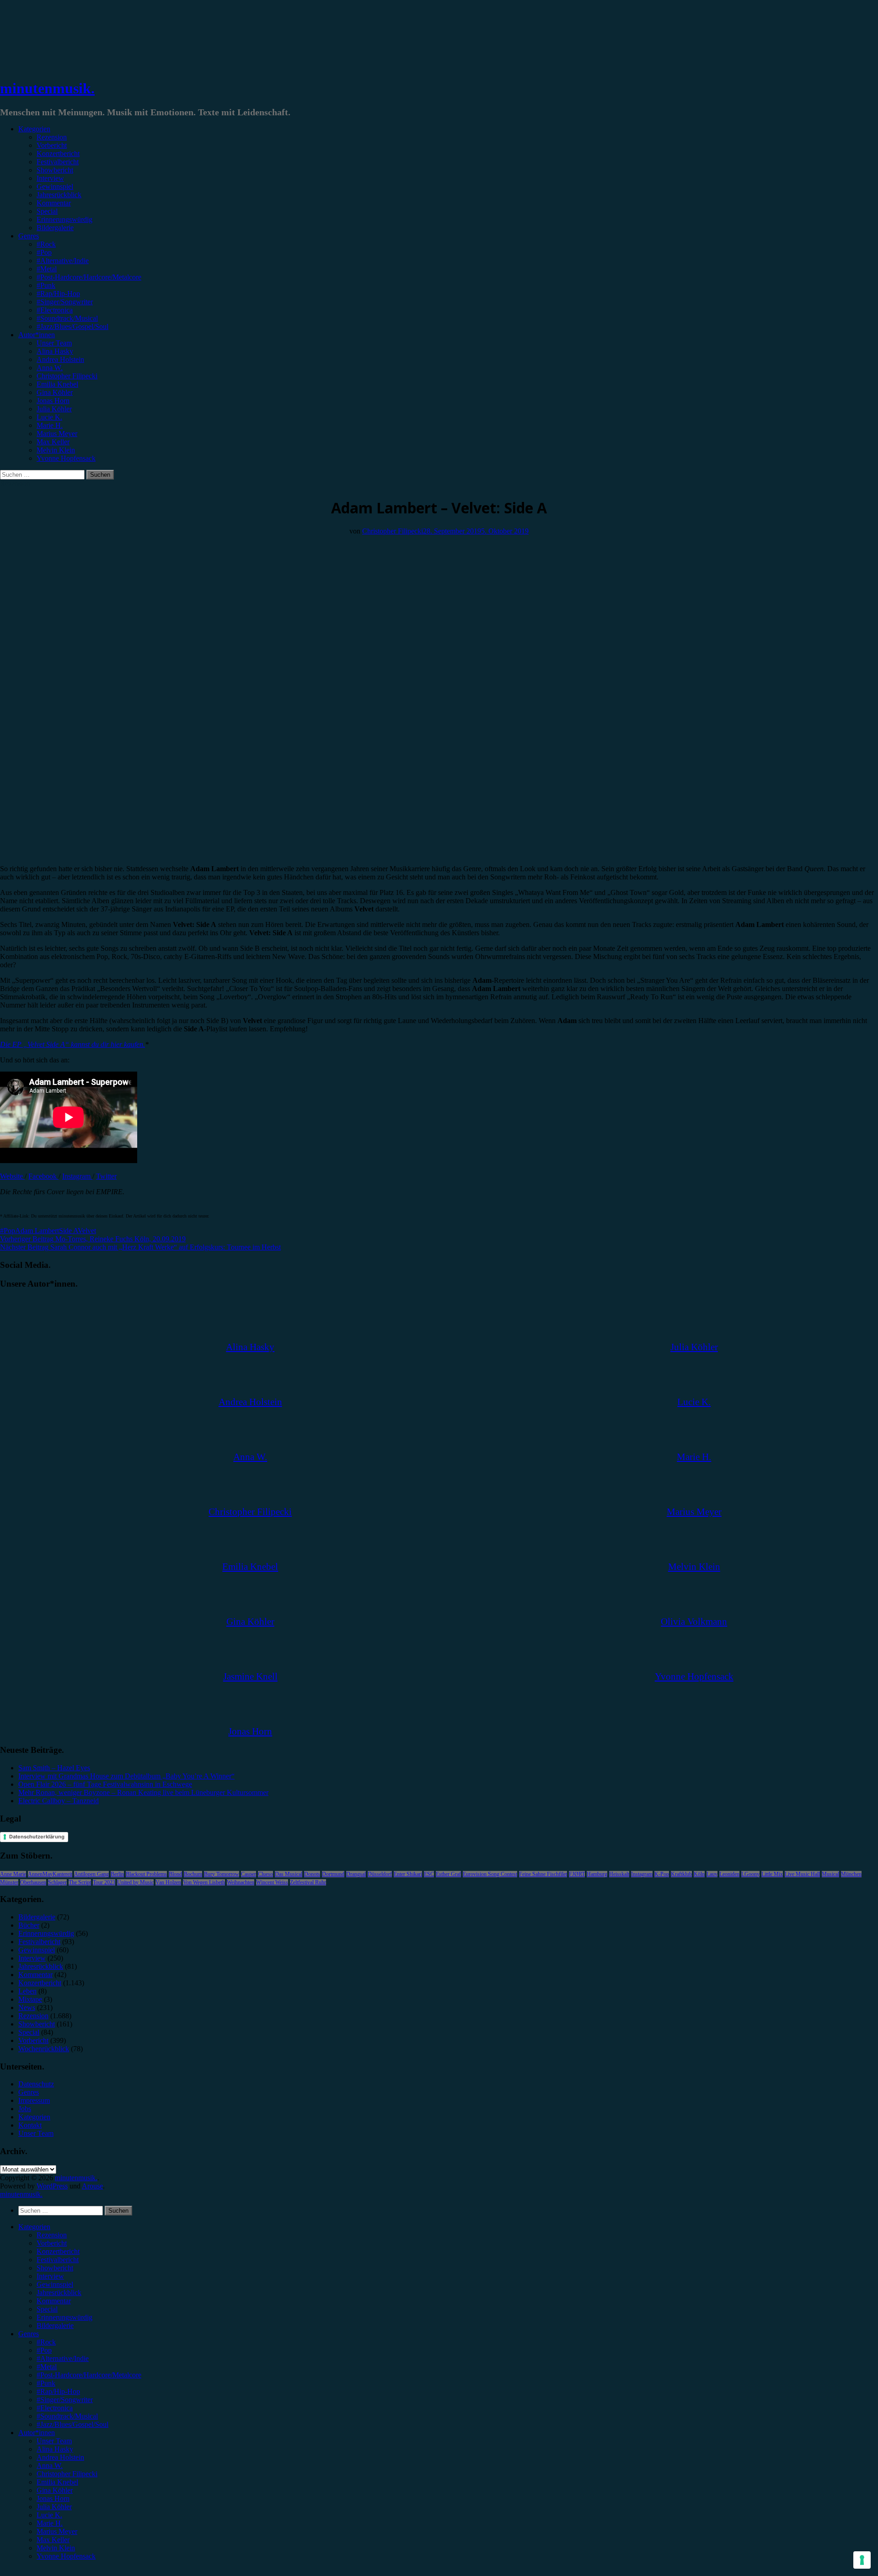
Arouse (92, 2186)
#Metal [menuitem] (47, 2367)
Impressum (34, 2100)
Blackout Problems (146, 1874)
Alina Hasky (55, 351)
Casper (249, 1874)
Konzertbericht (58, 154)
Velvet (87, 1231)
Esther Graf (448, 1874)
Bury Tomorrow (222, 1874)
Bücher (29, 1925)
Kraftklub (681, 1874)
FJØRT (577, 1874)
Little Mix (772, 1874)
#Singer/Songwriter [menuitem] (65, 2400)
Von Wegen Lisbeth (204, 1882)
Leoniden (729, 1874)
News (27, 2007)
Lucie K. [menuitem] (49, 2515)
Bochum (193, 1874)
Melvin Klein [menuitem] (56, 2548)
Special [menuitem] (47, 2309)
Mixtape (30, 1999)
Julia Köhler (54, 409)
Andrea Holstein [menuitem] (60, 2457)
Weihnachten (241, 1882)
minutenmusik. (47, 88)
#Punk (46, 285)
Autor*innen (37, 335)
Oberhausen (33, 1882)
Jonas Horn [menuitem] (53, 2498)
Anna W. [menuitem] (50, 2466)
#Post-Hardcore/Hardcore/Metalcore (89, 277)
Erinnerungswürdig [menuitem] (64, 2317)
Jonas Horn (53, 401)
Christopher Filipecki (67, 376)
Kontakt (30, 2125)
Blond (175, 1874)
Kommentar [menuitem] (54, 2301)
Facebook (43, 1176)
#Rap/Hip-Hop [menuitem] (58, 2391)
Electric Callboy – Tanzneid (59, 1801)
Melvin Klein (56, 450)
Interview (50, 178)
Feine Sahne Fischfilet (543, 1874)
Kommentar (54, 203)
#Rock (46, 244)
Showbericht (55, 170)
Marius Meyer (57, 434)
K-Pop (662, 1874)
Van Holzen (168, 1882)
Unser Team (54, 343)
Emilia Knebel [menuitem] (57, 2482)
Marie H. (50, 425)
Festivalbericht (58, 162)
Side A (68, 1231)
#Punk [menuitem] (46, 2383)
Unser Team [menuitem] (54, 2441)
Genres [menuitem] (29, 2334)
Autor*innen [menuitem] (37, 2433)
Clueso (265, 1874)
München (851, 1874)
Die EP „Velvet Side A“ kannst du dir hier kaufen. (72, 1044)
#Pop (44, 252)
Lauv (712, 1874)
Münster (9, 1882)
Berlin (117, 1874)
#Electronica (55, 310)
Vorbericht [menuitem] (52, 2243)
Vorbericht (52, 145)
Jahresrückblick (59, 195)
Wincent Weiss (272, 1882)
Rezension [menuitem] (52, 2235)
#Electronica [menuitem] (55, 2408)
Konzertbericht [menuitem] (58, 2251)
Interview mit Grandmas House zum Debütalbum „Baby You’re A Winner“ (126, 1776)
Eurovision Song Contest (490, 1874)
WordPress (52, 2186)
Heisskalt (619, 1874)
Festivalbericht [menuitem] (58, 2260)
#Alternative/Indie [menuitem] (63, 2358)
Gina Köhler (55, 392)
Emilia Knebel (57, 384)
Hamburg (597, 1874)
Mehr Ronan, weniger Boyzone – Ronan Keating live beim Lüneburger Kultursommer (143, 1792)
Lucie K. (49, 417)
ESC (429, 1874)
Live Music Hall (802, 1874)
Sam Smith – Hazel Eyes (54, 1768)
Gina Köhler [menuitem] (55, 2490)
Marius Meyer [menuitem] (57, 2531)
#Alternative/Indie (63, 261)
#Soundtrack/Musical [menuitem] (67, 2416)
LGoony (750, 1874)
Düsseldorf (380, 1874)
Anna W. (50, 368)
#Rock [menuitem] (46, 2342)
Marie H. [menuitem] (50, 2523)
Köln (699, 1874)
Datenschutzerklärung (37, 1837)
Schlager (57, 1882)
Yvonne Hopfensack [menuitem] (66, 2556)
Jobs (25, 2109)
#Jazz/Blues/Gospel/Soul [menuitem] (72, 2424)
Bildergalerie (55, 228)
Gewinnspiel (55, 186)
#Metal (47, 269)
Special (47, 211)
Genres (29, 236)
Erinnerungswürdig (64, 219)
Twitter (106, 1176)
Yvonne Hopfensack (66, 458)
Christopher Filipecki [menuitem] (67, 2474)
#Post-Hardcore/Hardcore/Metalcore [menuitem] (89, 2375)
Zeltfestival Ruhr (308, 1882)
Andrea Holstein (60, 359)
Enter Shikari (408, 1874)
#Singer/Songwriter (65, 302)
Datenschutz (36, 2084)
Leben (27, 1991)
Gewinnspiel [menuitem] (55, 2284)
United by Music (135, 1882)
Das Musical (289, 1874)
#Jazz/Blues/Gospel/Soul (72, 326)
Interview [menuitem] (50, 2276)
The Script (80, 1882)
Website (12, 1176)
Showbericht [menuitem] (55, 2268)
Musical (830, 1874)
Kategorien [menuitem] (34, 2227)
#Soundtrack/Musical (67, 318)
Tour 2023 (104, 1882)
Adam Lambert (37, 1231)
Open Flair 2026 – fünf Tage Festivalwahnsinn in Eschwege (105, 1784)
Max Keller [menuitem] (53, 2540)
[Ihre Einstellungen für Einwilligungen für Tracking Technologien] (862, 2560)
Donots (312, 1874)
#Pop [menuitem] (44, 2350)
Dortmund (333, 1874)
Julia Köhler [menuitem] (54, 2507)
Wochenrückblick (44, 2049)
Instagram (77, 1176)
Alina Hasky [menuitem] (55, 2449)
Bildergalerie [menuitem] (55, 2325)
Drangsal (356, 1874)
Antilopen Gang (91, 1874)
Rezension (52, 137)
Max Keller (53, 442)
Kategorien (34, 129)
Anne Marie (13, 1874)
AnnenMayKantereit (50, 1874)
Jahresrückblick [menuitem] (59, 2293)
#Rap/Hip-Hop (58, 294)
